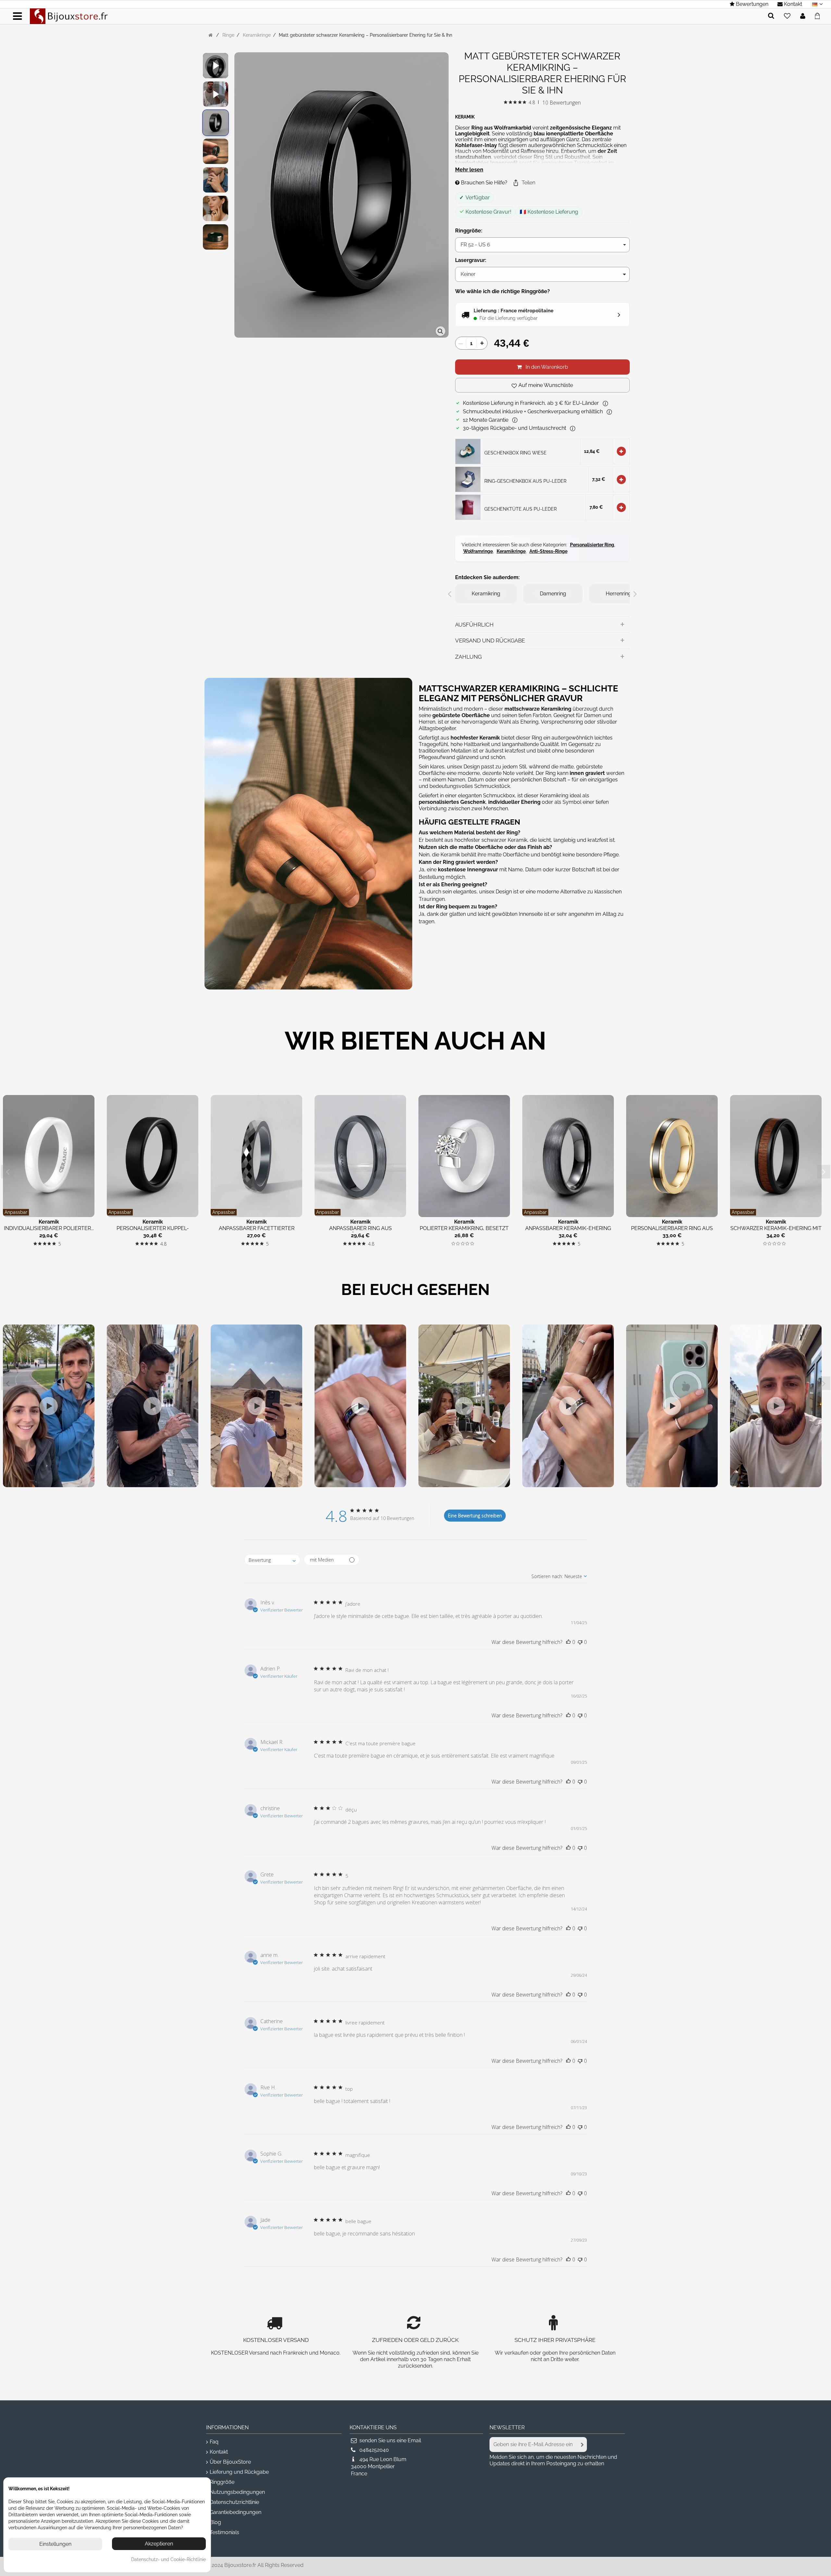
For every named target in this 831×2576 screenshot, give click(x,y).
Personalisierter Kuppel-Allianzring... (153, 1232)
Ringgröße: (469, 231)
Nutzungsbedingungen (237, 2492)
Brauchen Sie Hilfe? (484, 183)
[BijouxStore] (69, 16)
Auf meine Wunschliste (546, 385)
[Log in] (803, 16)
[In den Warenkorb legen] (621, 451)
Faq (214, 2442)
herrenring (619, 594)
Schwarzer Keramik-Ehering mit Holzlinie (776, 1232)
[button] (524, 183)
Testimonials (224, 2532)
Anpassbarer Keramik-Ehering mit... (568, 1232)
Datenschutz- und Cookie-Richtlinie (168, 2559)
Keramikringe (511, 551)
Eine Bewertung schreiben (475, 1516)
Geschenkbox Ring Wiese (515, 453)
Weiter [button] (445, 196)
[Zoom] (440, 331)
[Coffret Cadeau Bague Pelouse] (468, 451)
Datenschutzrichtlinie (234, 2502)
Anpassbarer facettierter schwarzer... (257, 1232)
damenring (553, 594)
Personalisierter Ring (592, 545)
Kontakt (219, 2452)
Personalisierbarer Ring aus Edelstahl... (672, 1232)
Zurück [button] (238, 196)
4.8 (532, 102)
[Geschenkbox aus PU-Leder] (468, 479)
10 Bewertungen (562, 103)
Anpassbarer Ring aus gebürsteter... (360, 1232)
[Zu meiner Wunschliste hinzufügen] (787, 16)
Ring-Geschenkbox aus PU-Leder (525, 481)
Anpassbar (16, 1212)
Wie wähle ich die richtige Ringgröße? (502, 291)
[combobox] (272, 1560)
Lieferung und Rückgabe (239, 2472)
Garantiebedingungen (236, 2512)
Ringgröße (222, 2482)
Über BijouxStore (230, 2462)
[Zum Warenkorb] (819, 15)
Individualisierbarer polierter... (49, 1228)
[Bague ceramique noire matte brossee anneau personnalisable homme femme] (216, 123)
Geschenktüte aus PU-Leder (521, 509)
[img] (506, 102)
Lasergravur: (471, 260)
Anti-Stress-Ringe (548, 551)
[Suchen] (771, 16)
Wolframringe (478, 551)
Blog (215, 2522)
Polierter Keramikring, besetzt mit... (464, 1232)
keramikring (486, 594)
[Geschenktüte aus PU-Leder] (468, 507)
